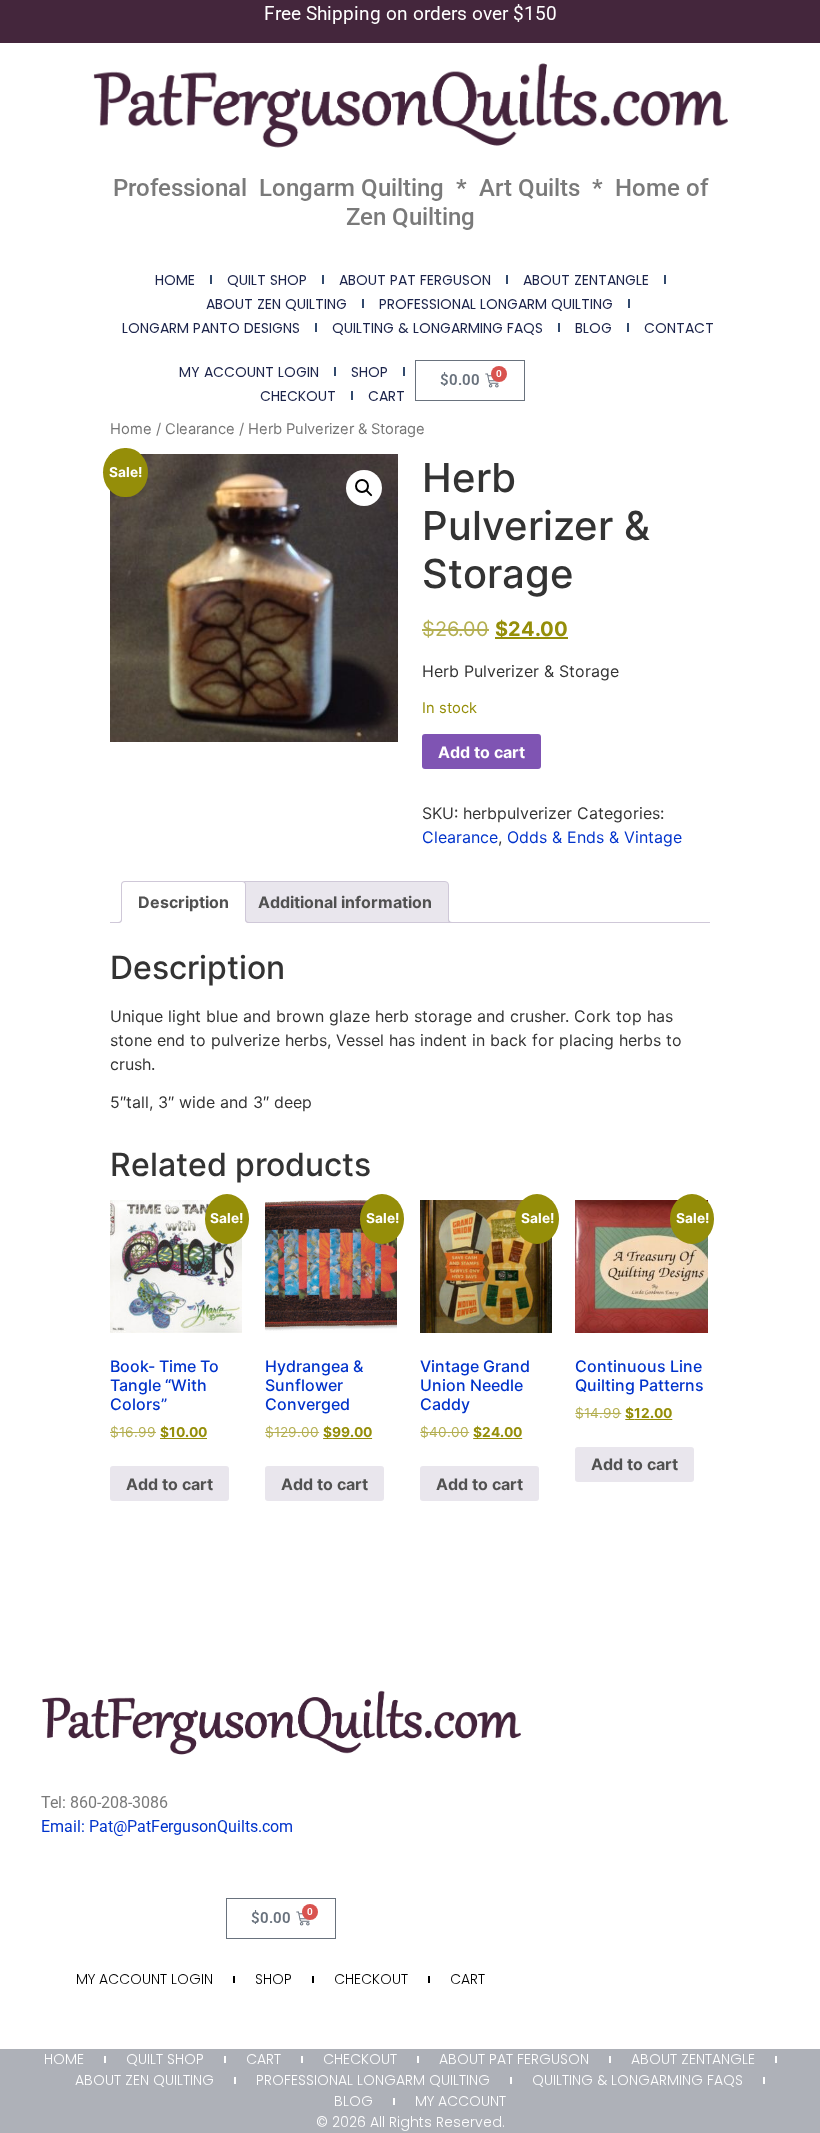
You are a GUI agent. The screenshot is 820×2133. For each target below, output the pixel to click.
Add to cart (481, 752)
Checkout (298, 396)
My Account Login (249, 372)
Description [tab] (183, 902)
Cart (386, 396)
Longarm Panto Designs (211, 328)
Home (175, 280)
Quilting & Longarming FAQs (437, 328)
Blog (593, 328)
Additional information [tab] (345, 902)
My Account (460, 2101)
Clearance (200, 429)
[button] (364, 488)
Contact (679, 328)
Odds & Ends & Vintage (594, 837)
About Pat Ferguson (415, 280)
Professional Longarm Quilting (496, 304)
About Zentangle (586, 280)
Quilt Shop (267, 280)
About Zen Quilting (276, 304)
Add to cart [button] (169, 1484)
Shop (369, 372)
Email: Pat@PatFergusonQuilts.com (167, 1826)
